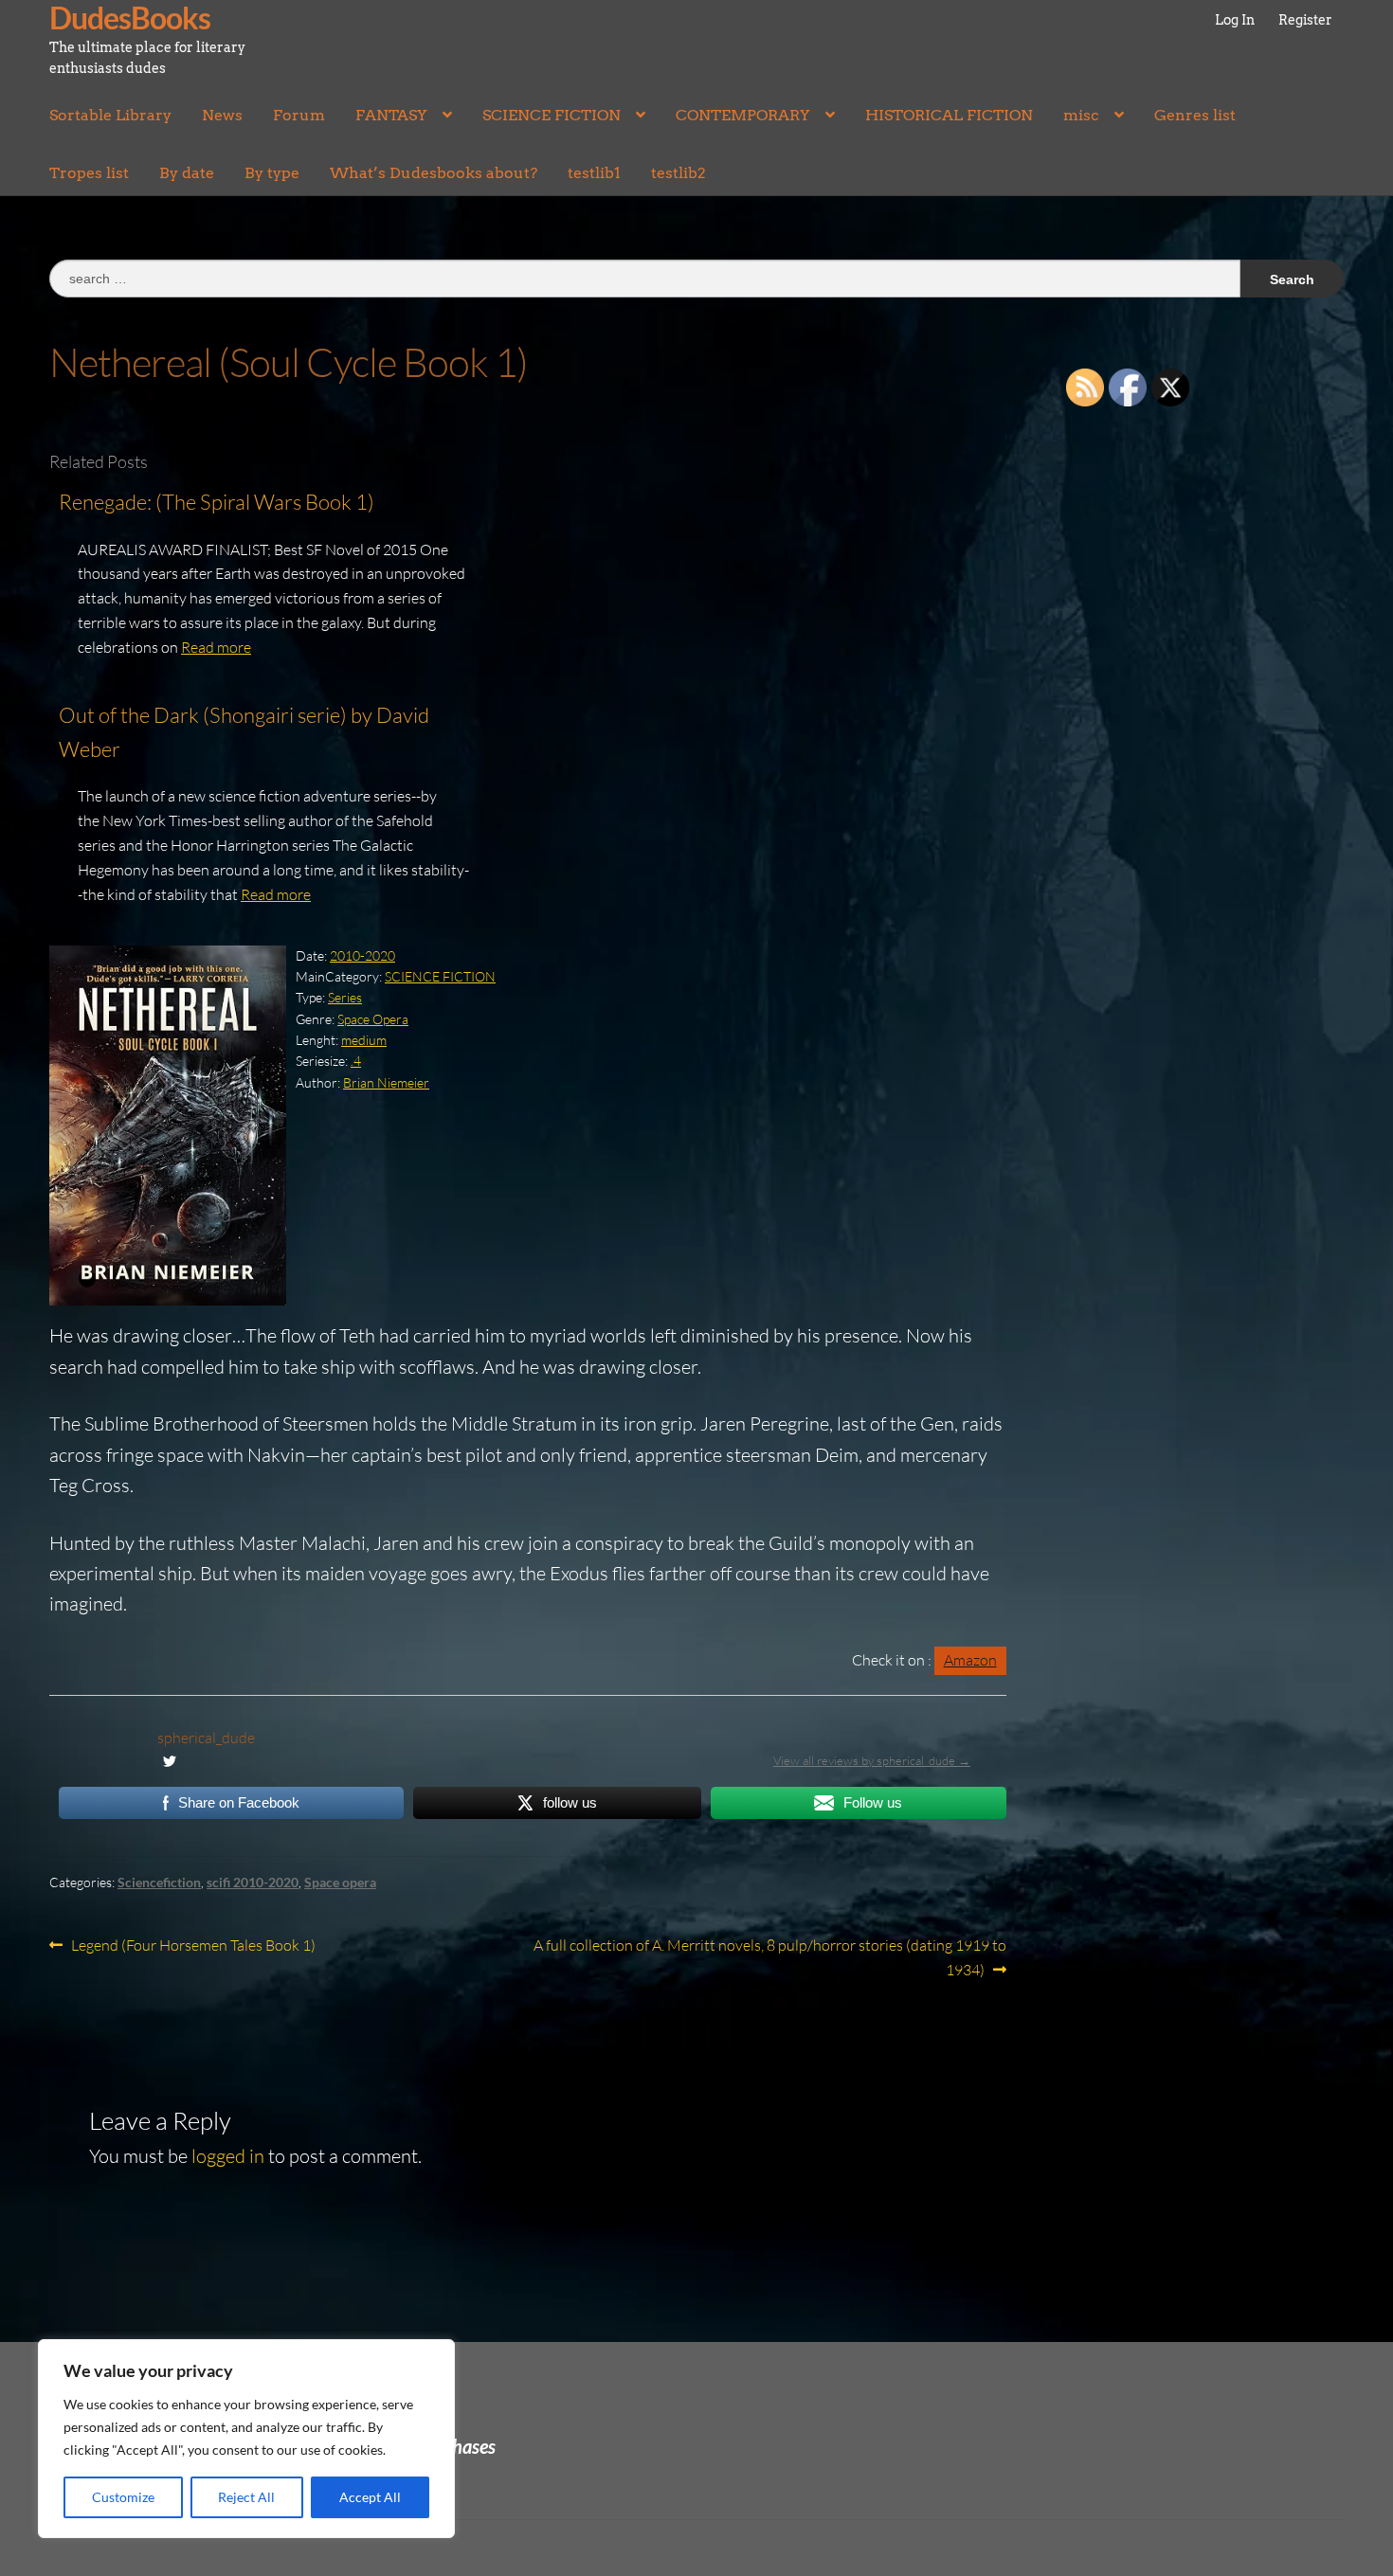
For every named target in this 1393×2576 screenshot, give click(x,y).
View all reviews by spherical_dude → (872, 1760)
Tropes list (89, 173)
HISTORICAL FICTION (949, 115)
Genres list (1195, 115)
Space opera (340, 1882)
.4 (356, 1061)
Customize (123, 2497)
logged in (228, 2156)
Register (1305, 20)
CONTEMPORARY (743, 115)
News (222, 115)
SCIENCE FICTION (552, 115)
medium (364, 1040)
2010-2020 (362, 955)
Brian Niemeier (386, 1082)
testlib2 (678, 173)
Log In (1235, 20)
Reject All (246, 2497)
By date (187, 173)
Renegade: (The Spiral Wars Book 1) (217, 502)
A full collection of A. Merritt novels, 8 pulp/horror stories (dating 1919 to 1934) (769, 1957)
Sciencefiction (159, 1882)
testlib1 (594, 173)
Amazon (970, 1660)
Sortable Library (110, 115)
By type (272, 173)
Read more (216, 647)
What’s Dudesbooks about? (434, 173)
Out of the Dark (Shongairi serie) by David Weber (244, 732)
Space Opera (373, 1019)
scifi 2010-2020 (253, 1882)
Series (345, 997)
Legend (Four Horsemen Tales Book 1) (193, 1946)
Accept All (370, 2497)
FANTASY (391, 115)
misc (1081, 115)
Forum (299, 115)
